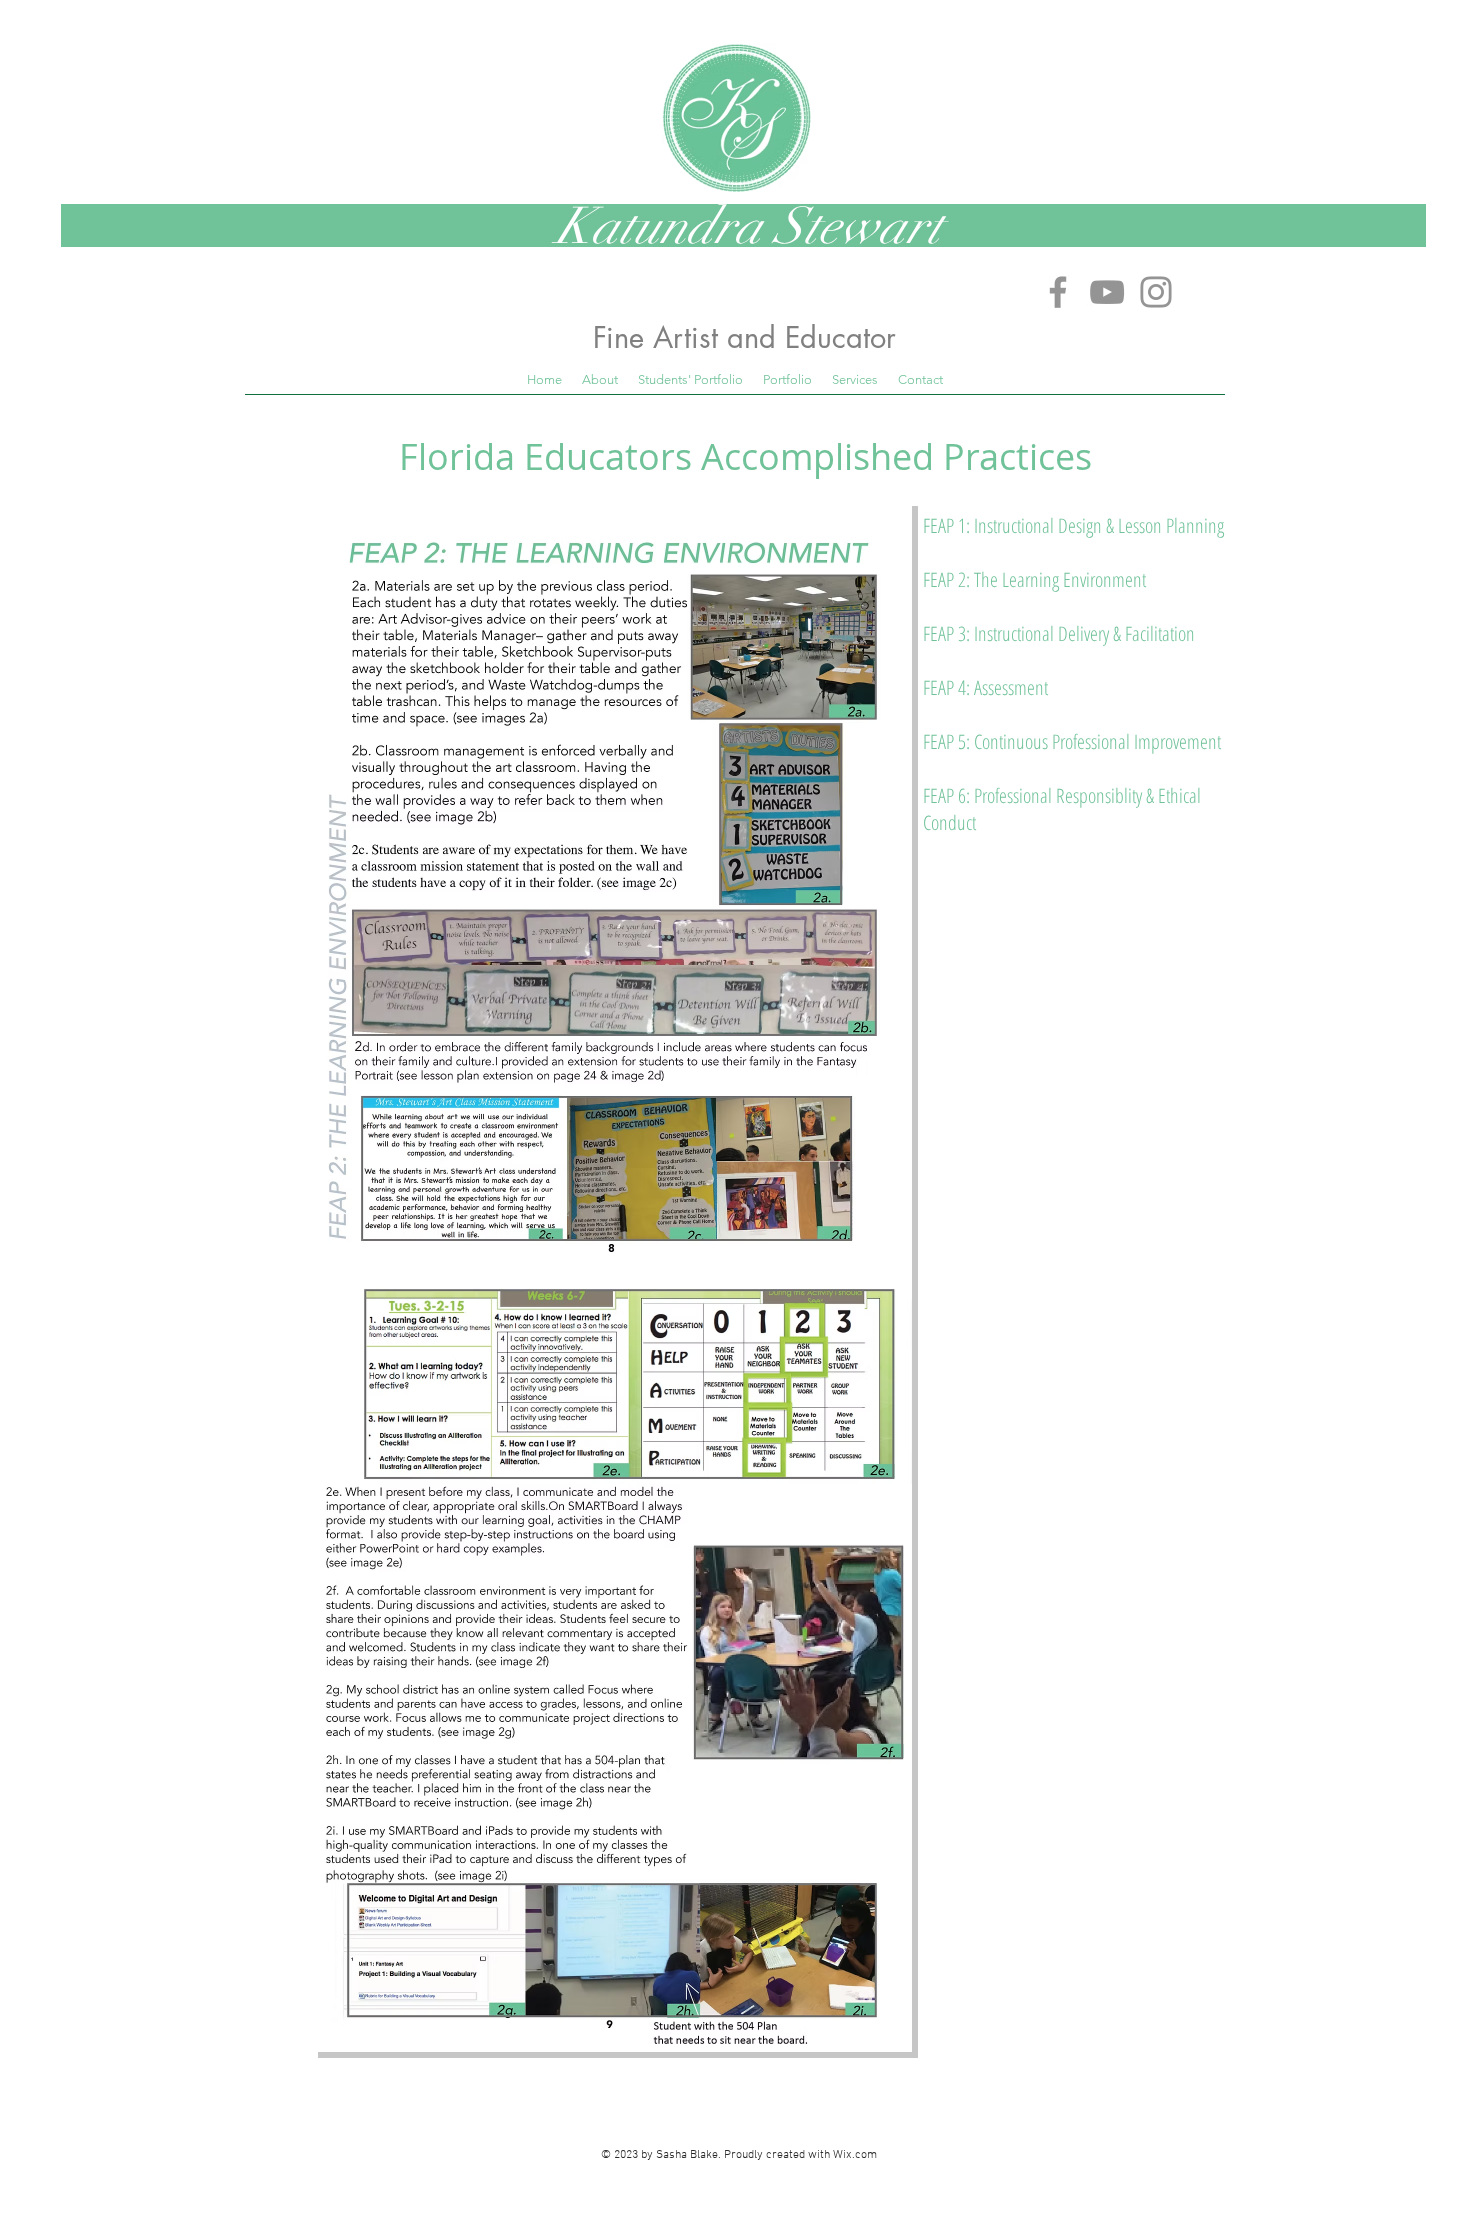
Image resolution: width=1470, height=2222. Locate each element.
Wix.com (855, 2155)
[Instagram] (1156, 292)
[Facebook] (1058, 292)
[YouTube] (1107, 292)
